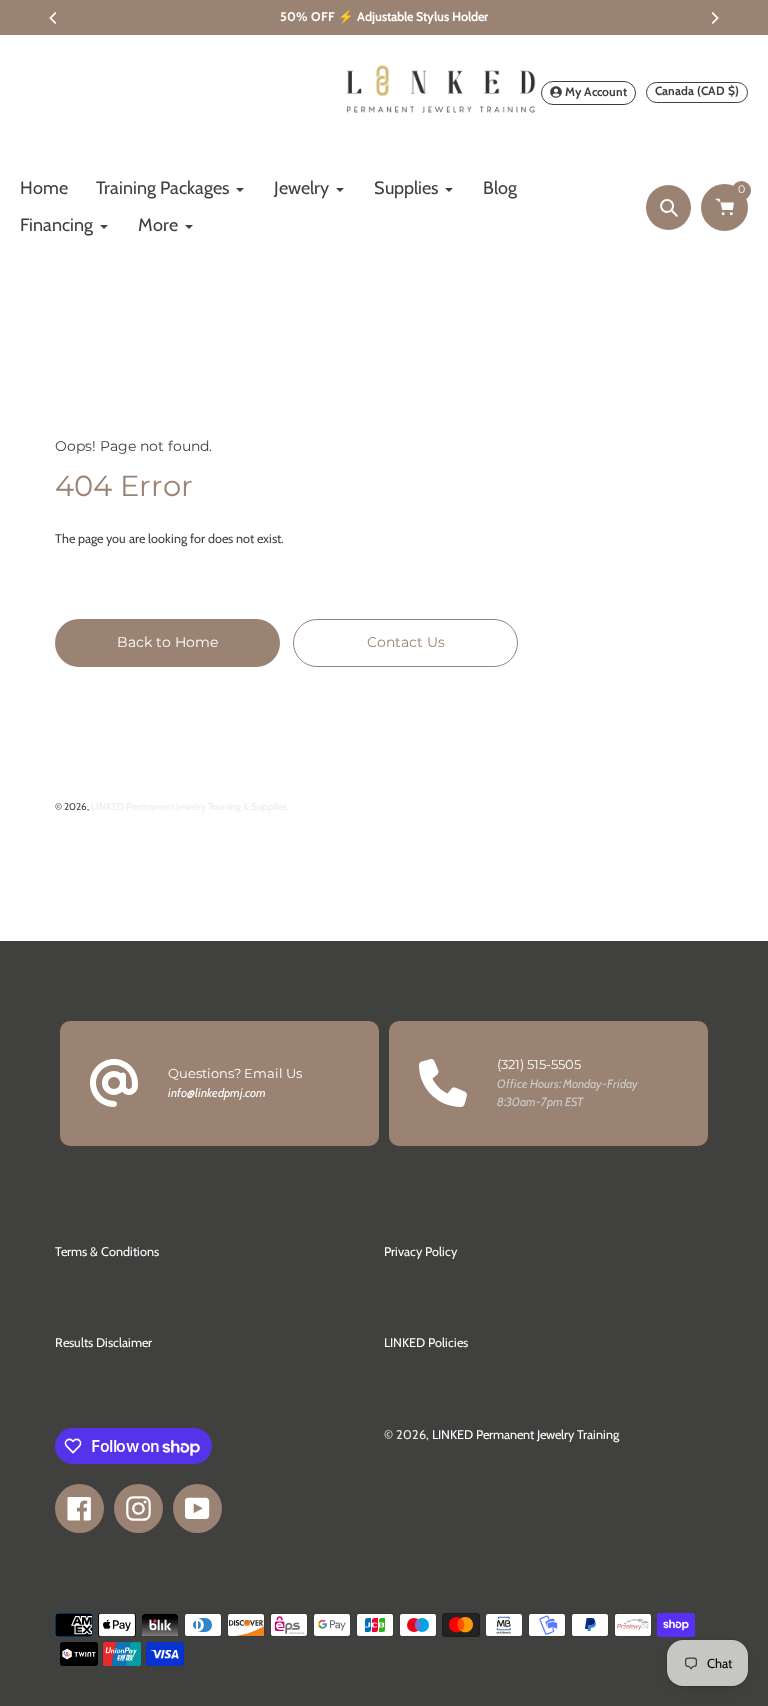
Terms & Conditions (107, 1251)
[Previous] (54, 18)
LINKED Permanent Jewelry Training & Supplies (189, 806)
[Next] (714, 18)
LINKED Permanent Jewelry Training (525, 1434)
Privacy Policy (420, 1251)
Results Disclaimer (103, 1342)
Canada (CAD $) (697, 90)
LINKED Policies (426, 1342)
